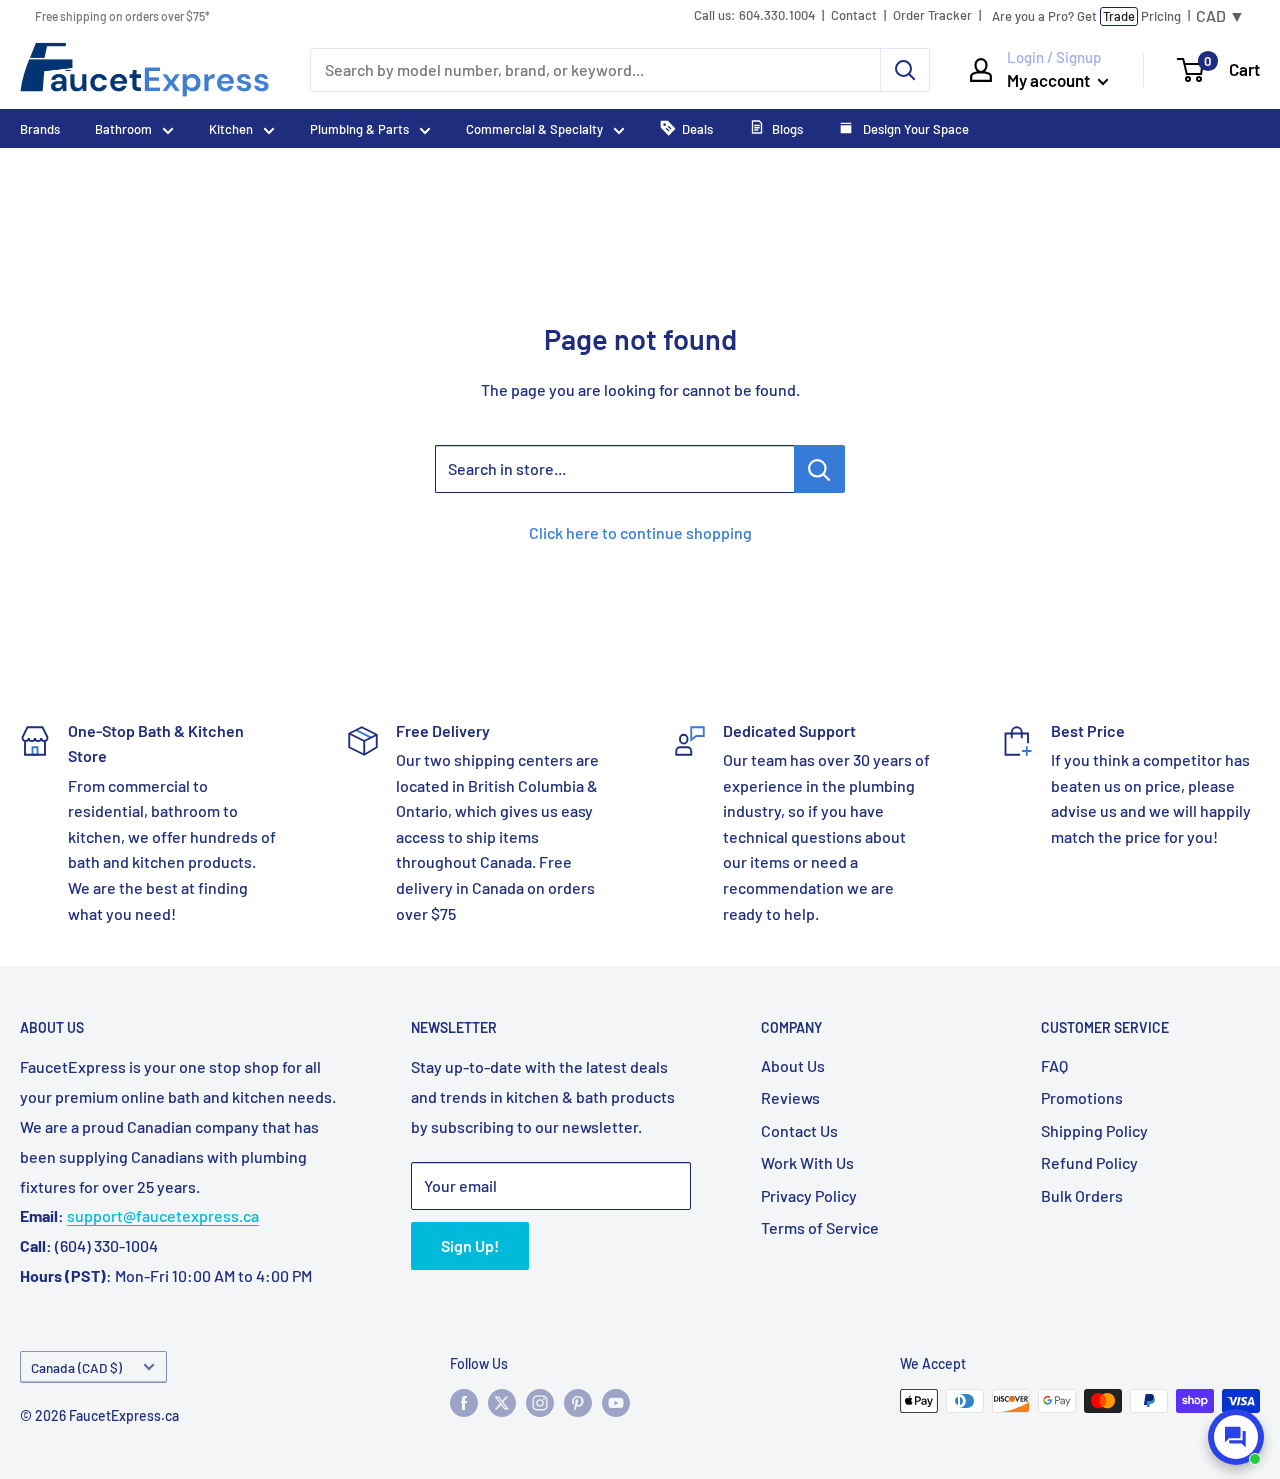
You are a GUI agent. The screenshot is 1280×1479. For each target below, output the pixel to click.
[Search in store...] (819, 469)
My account (1050, 80)
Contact (854, 15)
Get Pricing (1086, 16)
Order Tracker (932, 15)
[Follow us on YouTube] (616, 1403)
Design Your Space (914, 129)
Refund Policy (1089, 1162)
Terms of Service (820, 1227)
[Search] (905, 70)
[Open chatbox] (1236, 1437)
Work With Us (807, 1162)
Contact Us (799, 1130)
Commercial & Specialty (534, 129)
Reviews (790, 1097)
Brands (40, 129)
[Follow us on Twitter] (502, 1403)
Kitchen (231, 129)
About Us (793, 1065)
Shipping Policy (1094, 1130)
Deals (697, 129)
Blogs (787, 129)
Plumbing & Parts (359, 129)
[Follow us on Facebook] (464, 1403)
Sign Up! (470, 1245)
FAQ (1054, 1065)
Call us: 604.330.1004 (754, 15)
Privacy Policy (809, 1195)
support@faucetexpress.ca (163, 1215)
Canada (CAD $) (76, 1367)
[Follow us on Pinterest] (578, 1403)
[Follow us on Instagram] (540, 1403)
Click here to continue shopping (640, 532)
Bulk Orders (1082, 1195)
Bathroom (123, 129)
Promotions (1082, 1097)
